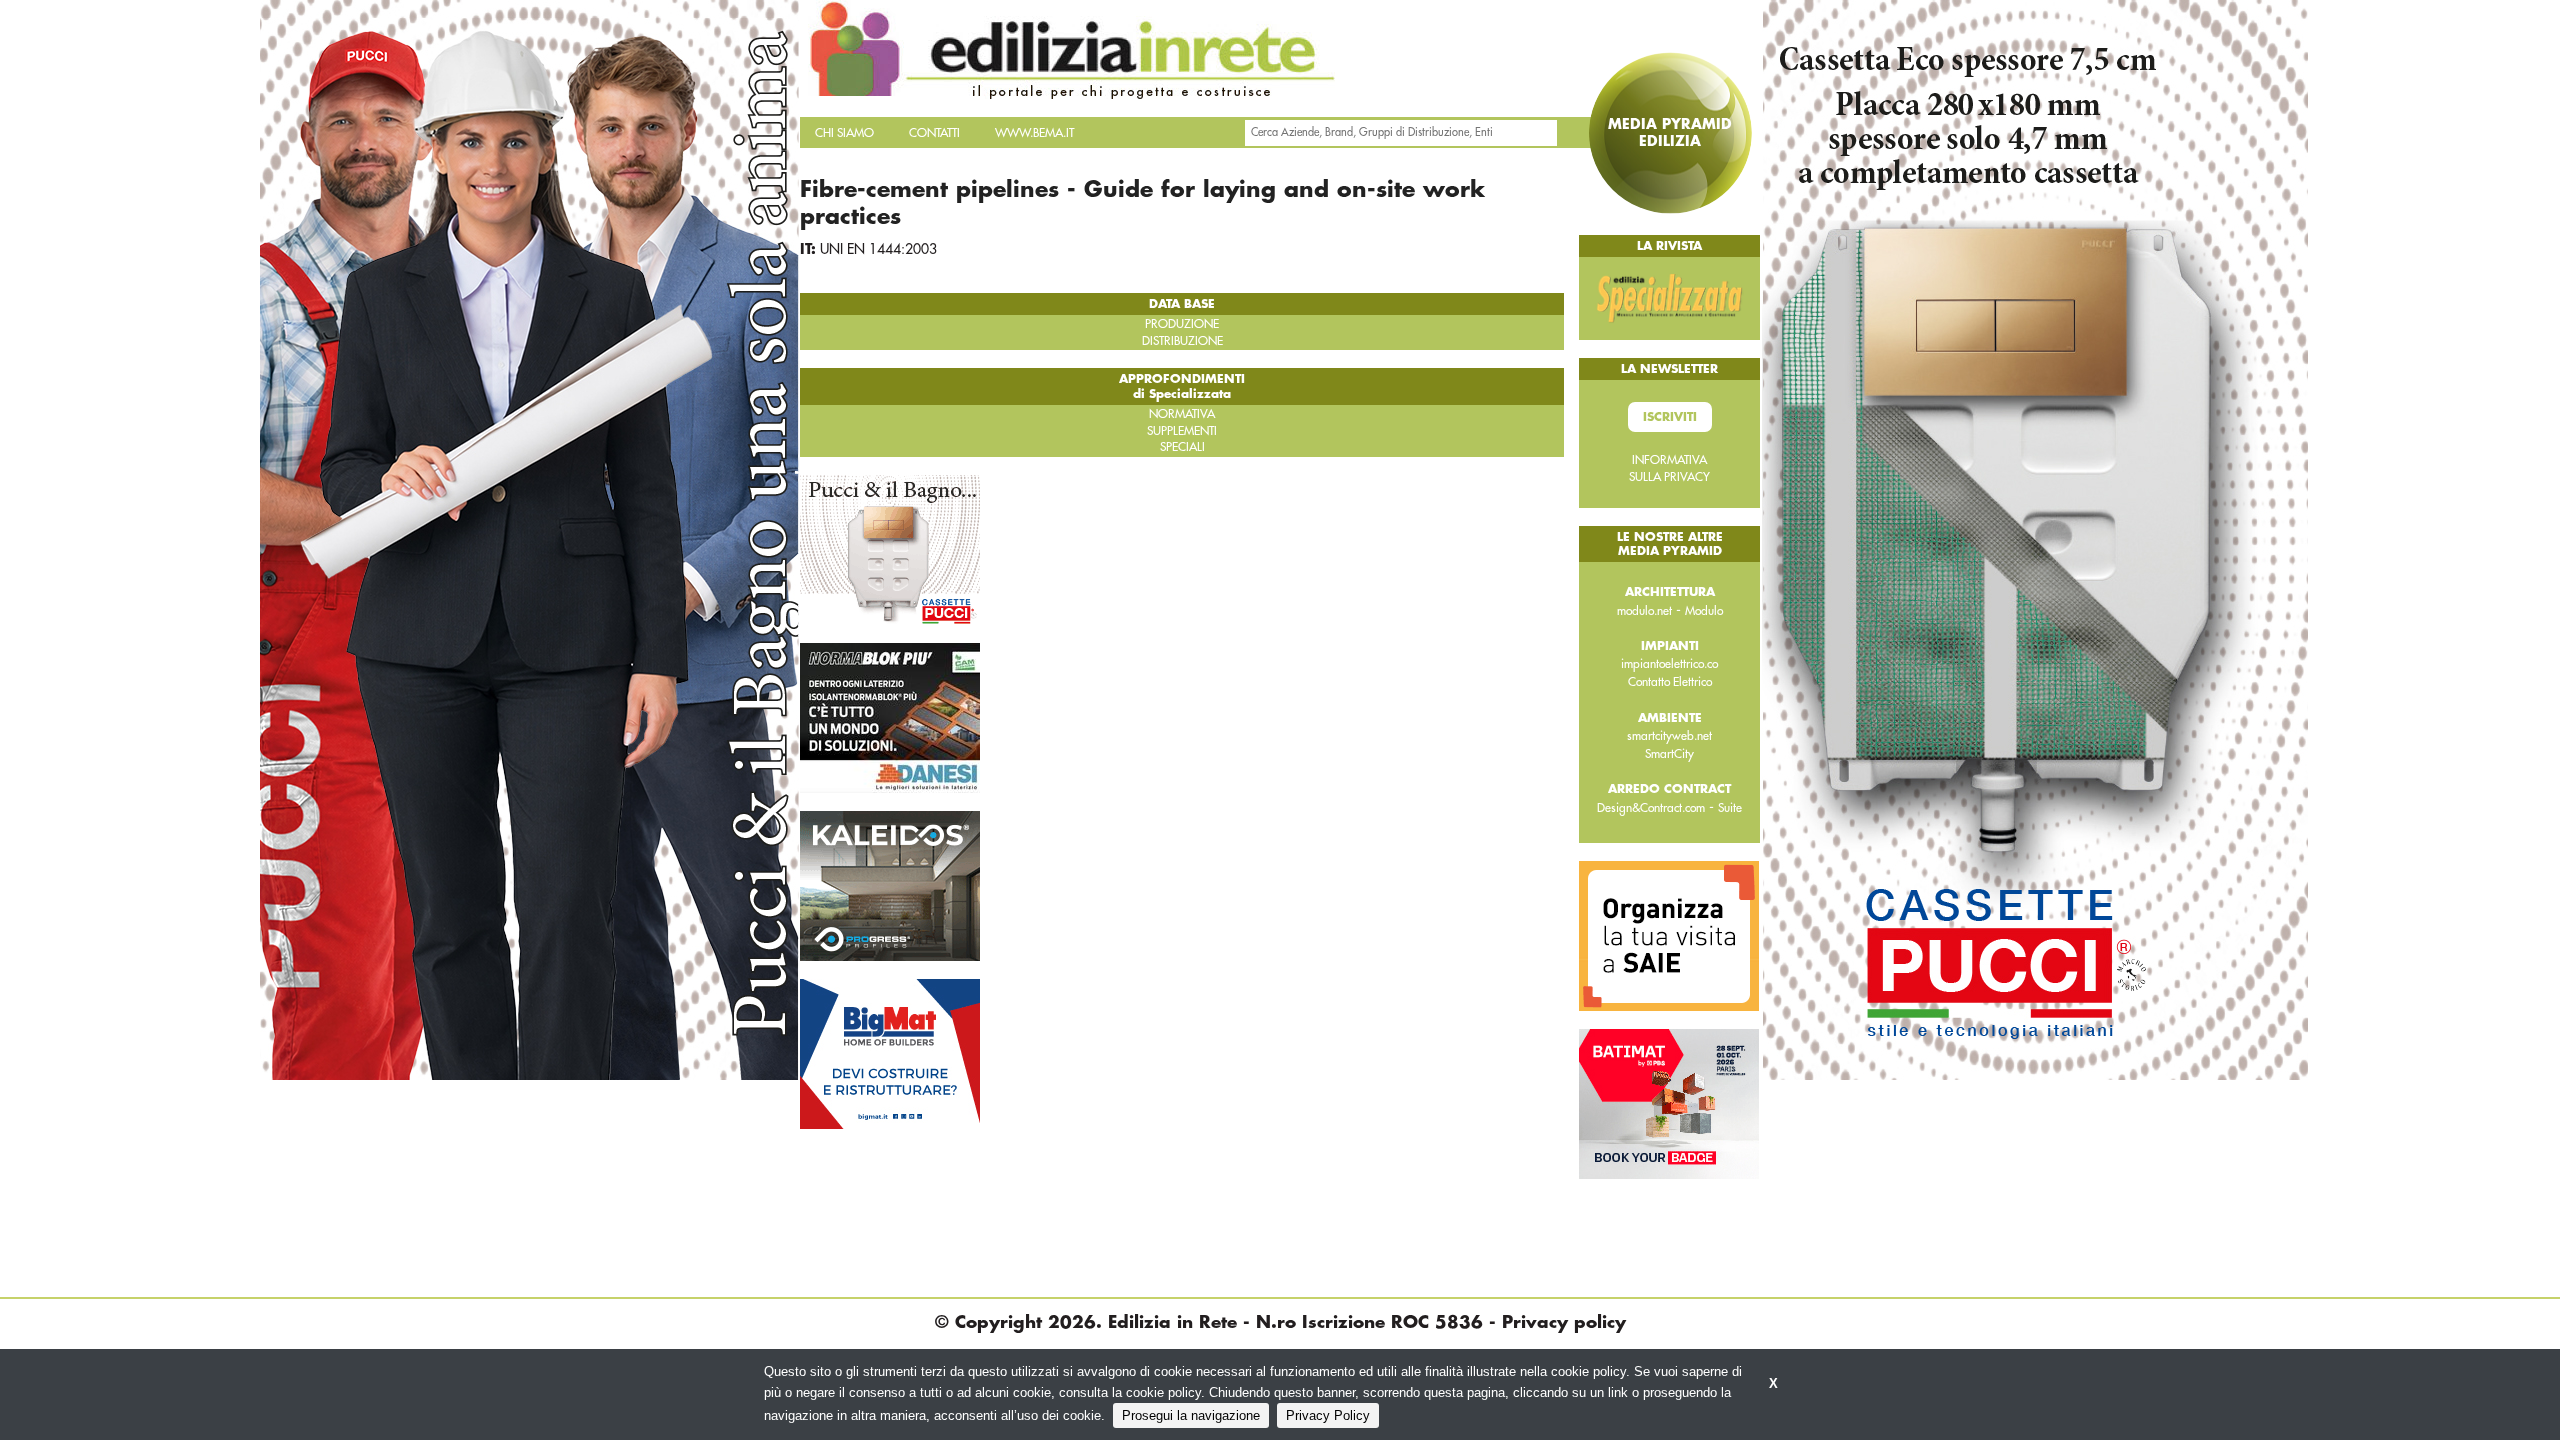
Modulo (1704, 611)
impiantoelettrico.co (1669, 664)
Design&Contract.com (1651, 808)
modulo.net (1644, 611)
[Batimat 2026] (1669, 1103)
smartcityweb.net (1669, 736)
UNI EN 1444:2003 (878, 249)
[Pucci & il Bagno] (890, 549)
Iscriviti (1670, 417)
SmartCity (1669, 754)
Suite (1730, 808)
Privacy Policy (1328, 1415)
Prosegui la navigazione (1191, 1415)
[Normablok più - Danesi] (890, 717)
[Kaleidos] (890, 885)
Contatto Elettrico (1670, 682)
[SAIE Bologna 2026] (1669, 935)
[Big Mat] (890, 1053)
